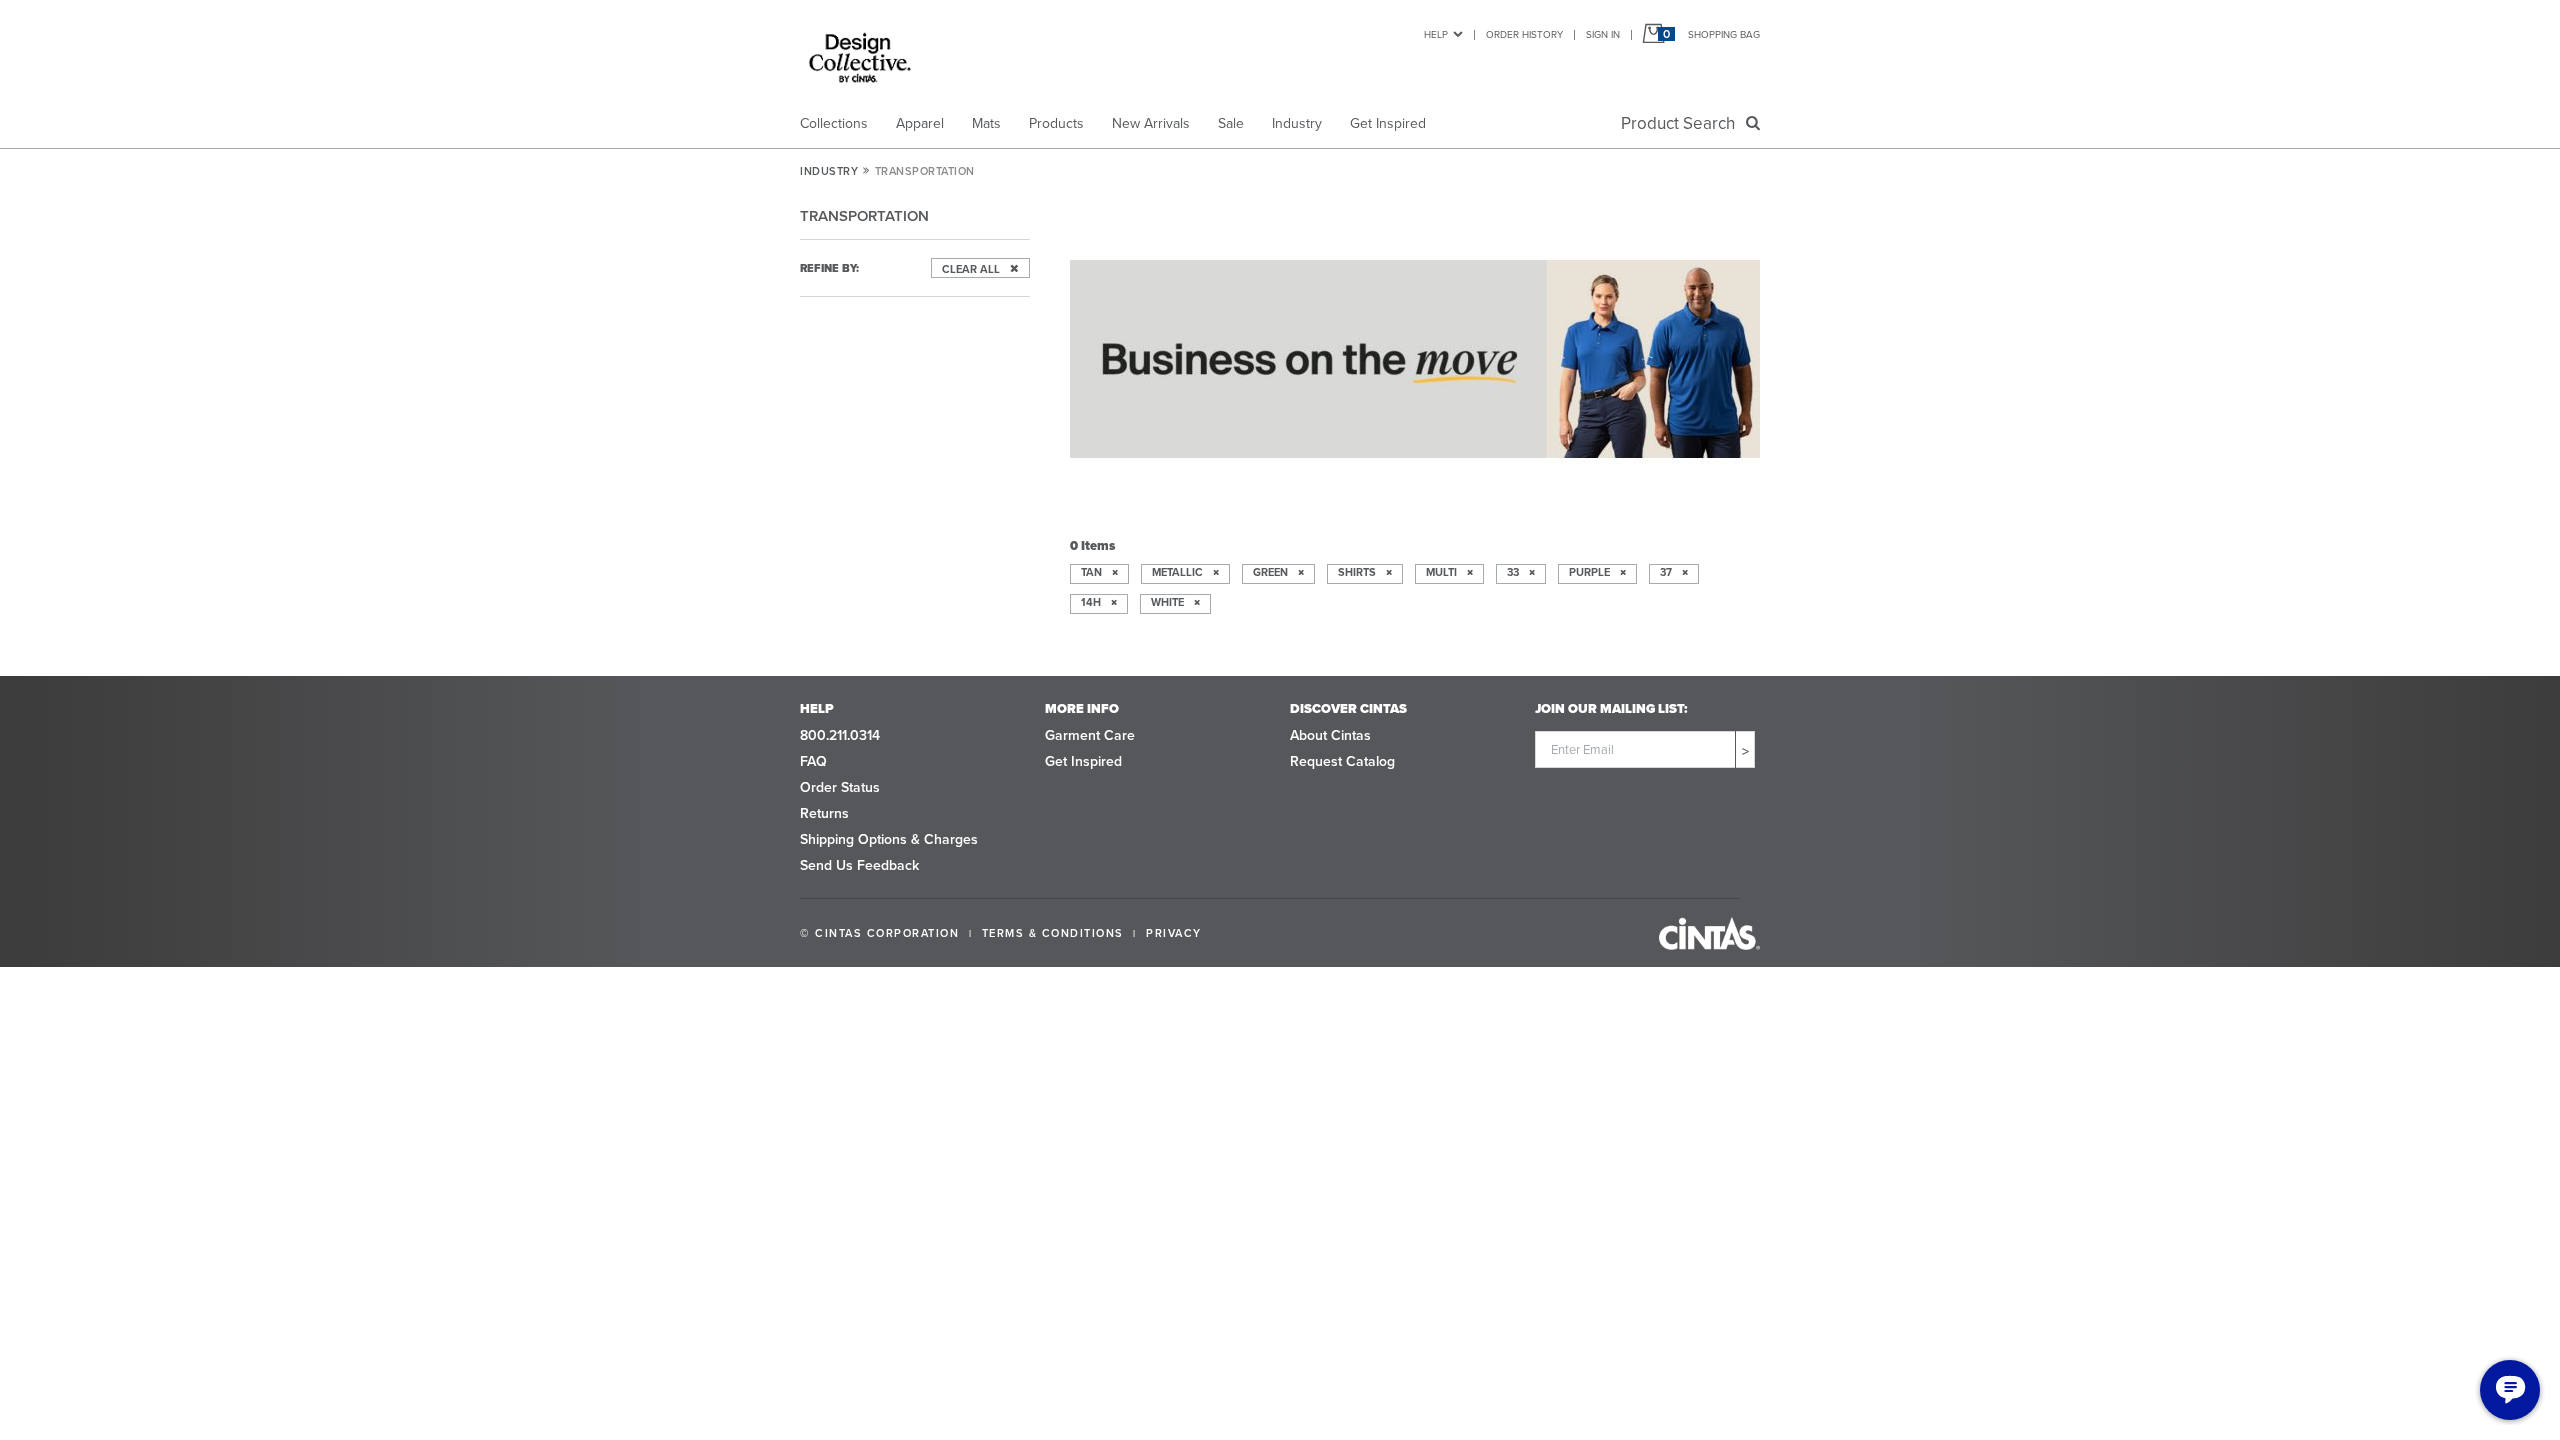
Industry (1297, 123)
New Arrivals (1151, 123)
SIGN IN (1603, 34)
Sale (1231, 123)
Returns (824, 813)
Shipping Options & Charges (889, 839)
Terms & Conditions (1053, 933)
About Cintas (1330, 735)
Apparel (920, 123)
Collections (834, 123)
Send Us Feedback (859, 865)
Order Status (840, 787)
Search (1682, 123)
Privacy (1174, 933)
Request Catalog (1342, 761)
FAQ (813, 761)
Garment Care (1090, 735)
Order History (1524, 34)
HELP (1436, 34)
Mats (986, 123)
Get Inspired (1388, 123)
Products (1056, 123)
